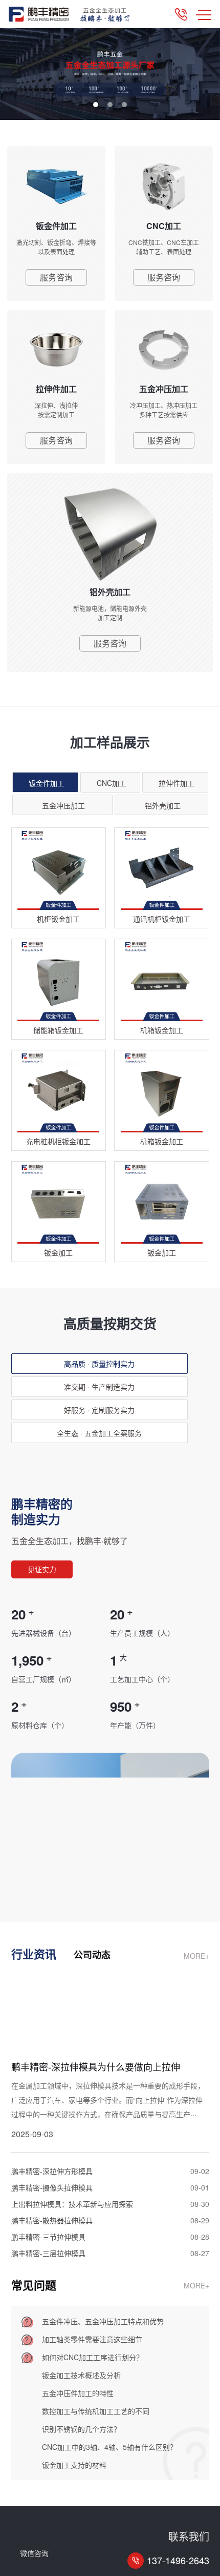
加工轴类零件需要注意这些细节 (92, 2339)
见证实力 (42, 1569)
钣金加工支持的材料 (74, 2465)
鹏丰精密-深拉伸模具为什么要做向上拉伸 (96, 2066)
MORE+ (196, 1956)
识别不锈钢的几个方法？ (81, 2429)
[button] (96, 105)
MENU (204, 14)
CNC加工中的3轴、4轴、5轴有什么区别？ (109, 2447)
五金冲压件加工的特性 (78, 2393)
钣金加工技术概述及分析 (81, 2375)
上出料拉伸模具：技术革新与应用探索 (72, 2204)
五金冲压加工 (63, 805)
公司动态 (92, 1955)
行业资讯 (34, 1954)
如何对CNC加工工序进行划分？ (93, 2357)
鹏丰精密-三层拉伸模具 (48, 2253)
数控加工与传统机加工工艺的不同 (96, 2411)
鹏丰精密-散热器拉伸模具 (52, 2220)
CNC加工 (112, 783)
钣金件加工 (47, 783)
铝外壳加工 (163, 805)
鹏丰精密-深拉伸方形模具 (52, 2171)
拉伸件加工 (177, 783)
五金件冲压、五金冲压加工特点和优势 (103, 2321)
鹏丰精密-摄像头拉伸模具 (52, 2187)
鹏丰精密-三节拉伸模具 (48, 2237)
